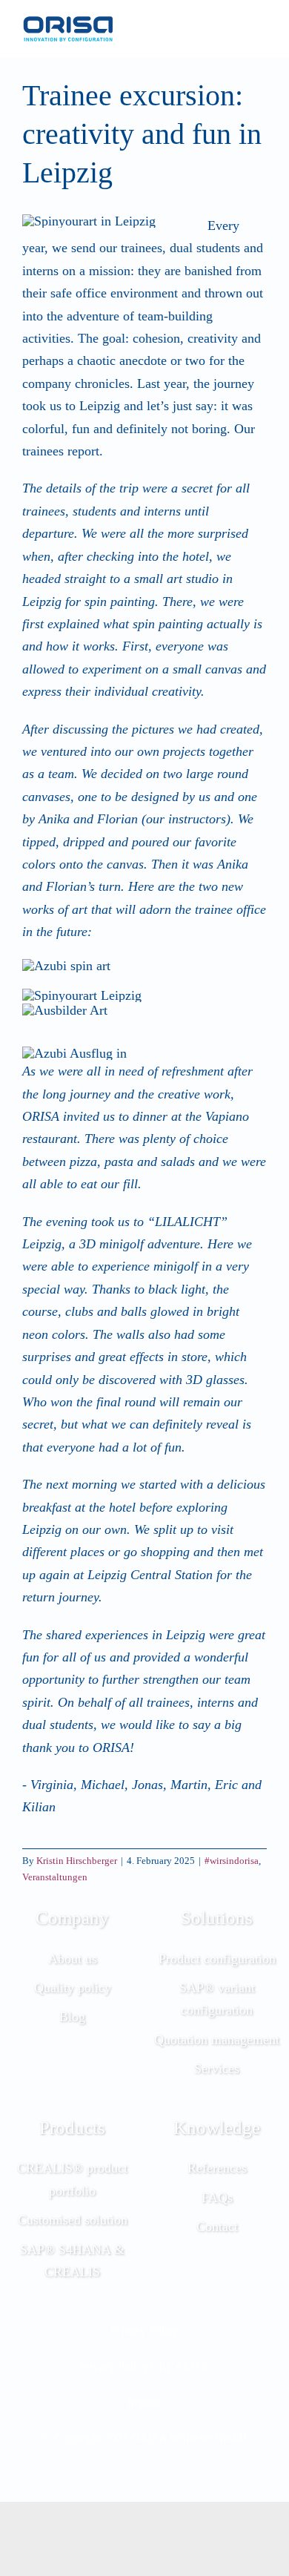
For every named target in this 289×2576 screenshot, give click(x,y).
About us (73, 1959)
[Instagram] (124, 2474)
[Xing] (165, 2474)
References (217, 2168)
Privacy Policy (144, 2331)
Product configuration (217, 1959)
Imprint (144, 2402)
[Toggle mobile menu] (261, 29)
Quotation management (217, 2040)
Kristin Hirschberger (77, 1861)
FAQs (217, 2198)
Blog (72, 2017)
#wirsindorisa (232, 1861)
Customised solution (73, 2220)
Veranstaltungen (55, 1877)
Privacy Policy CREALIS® (144, 2367)
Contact (217, 2227)
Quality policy (73, 1988)
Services (217, 2069)
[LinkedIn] (144, 2474)
